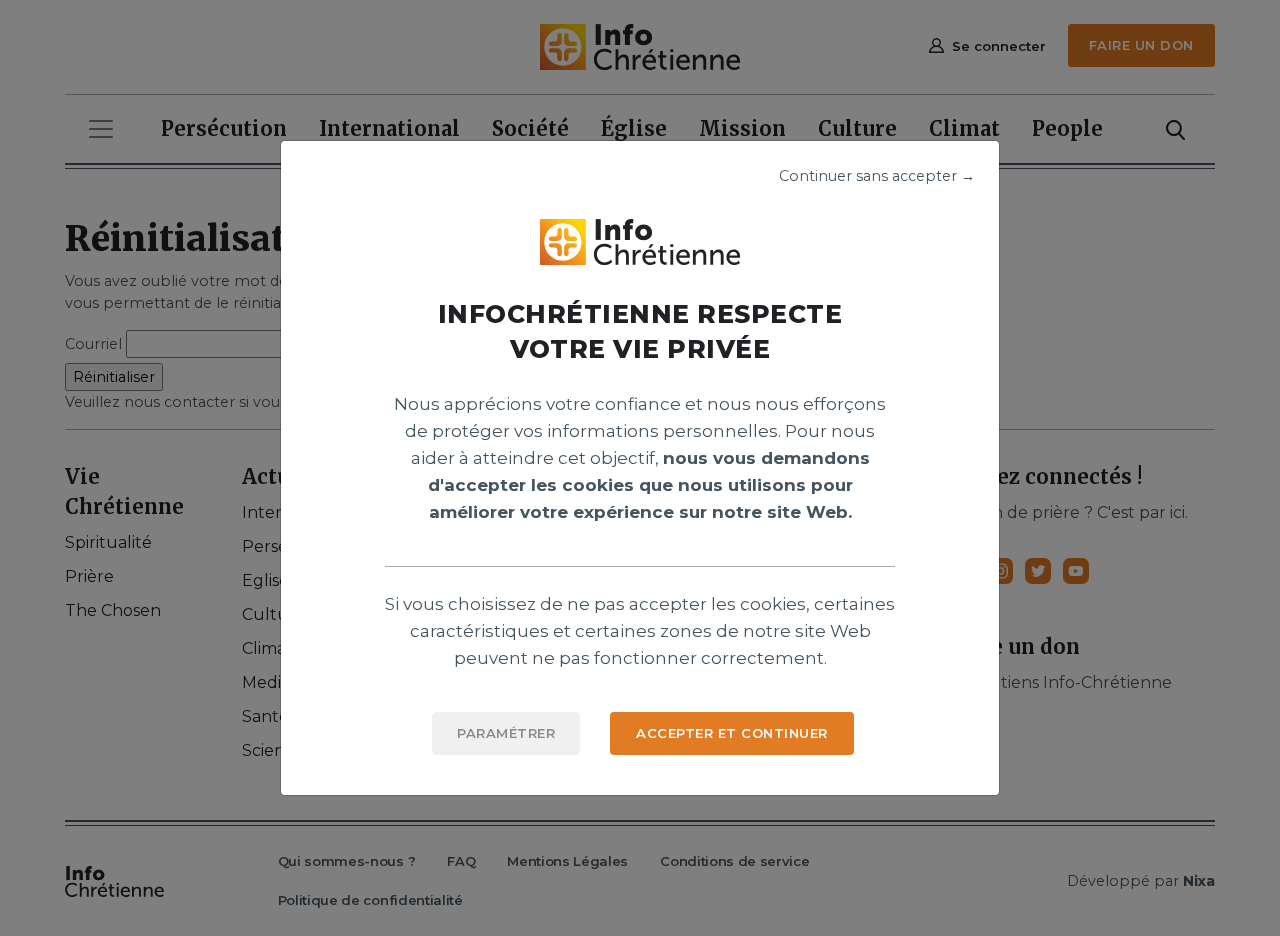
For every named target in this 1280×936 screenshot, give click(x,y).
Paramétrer (506, 733)
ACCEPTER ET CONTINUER (732, 733)
